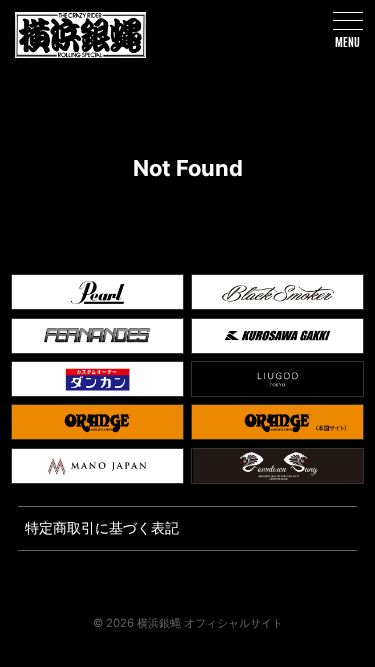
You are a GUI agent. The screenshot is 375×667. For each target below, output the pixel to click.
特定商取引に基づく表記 (102, 527)
